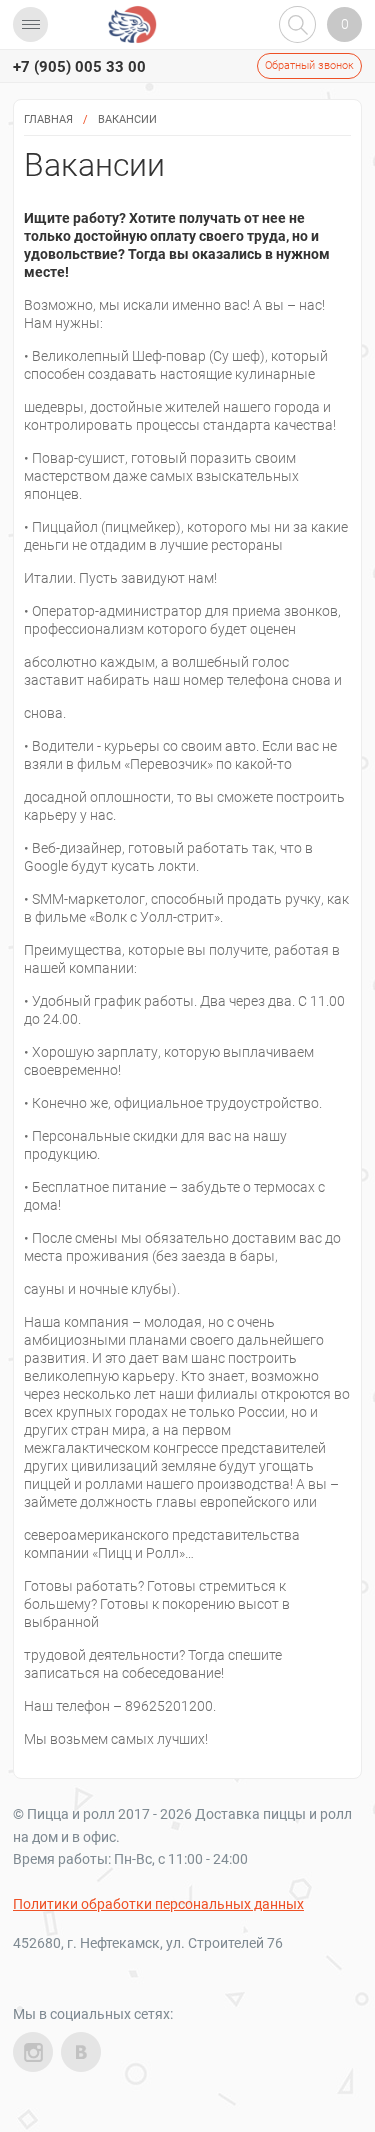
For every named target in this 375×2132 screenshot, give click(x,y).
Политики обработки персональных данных (158, 1904)
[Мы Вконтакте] (81, 2052)
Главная (48, 119)
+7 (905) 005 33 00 (79, 67)
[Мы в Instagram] (33, 2052)
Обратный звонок (309, 65)
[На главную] (132, 24)
